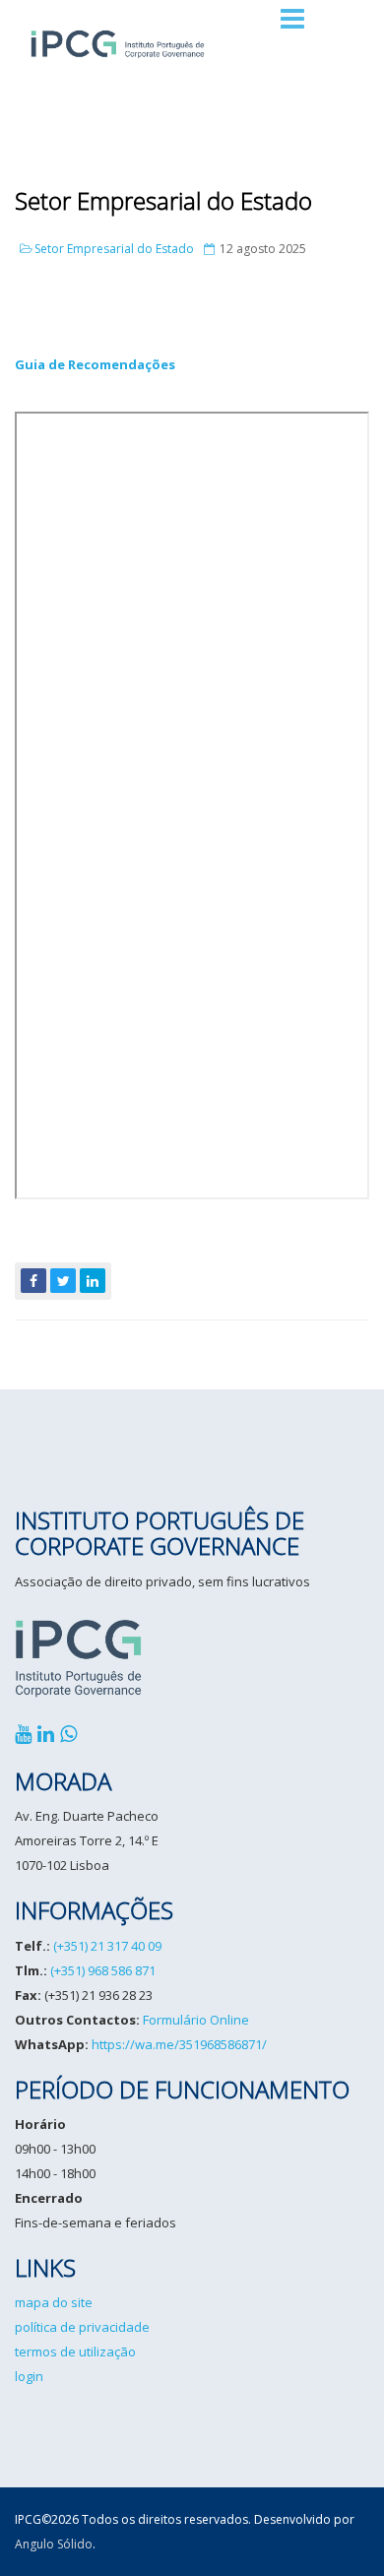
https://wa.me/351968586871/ (179, 2044)
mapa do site (54, 2302)
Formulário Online (196, 2020)
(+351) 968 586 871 (103, 1970)
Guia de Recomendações (95, 364)
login (29, 2376)
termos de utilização (75, 2351)
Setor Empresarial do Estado (163, 200)
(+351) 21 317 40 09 (107, 1946)
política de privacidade (82, 2327)
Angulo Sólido (54, 2544)
